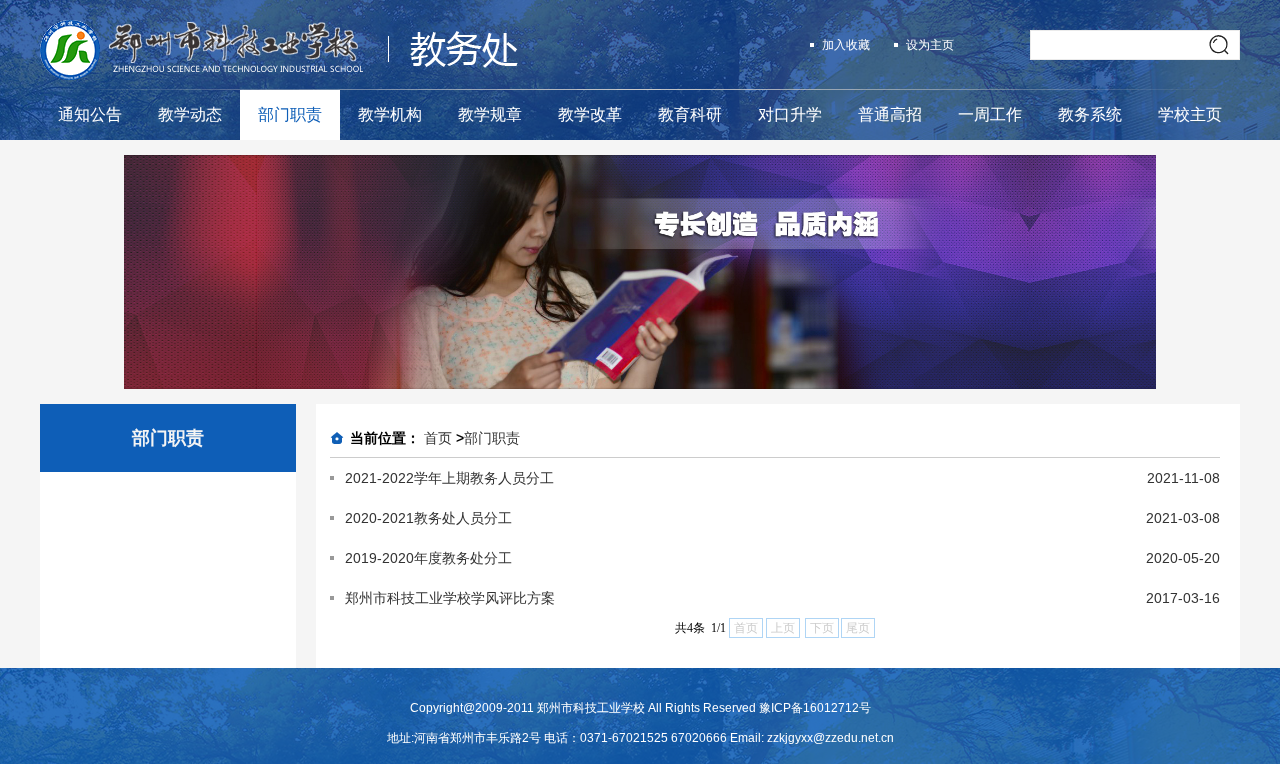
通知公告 (90, 114)
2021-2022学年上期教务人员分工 (449, 478)
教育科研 (690, 114)
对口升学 (790, 114)
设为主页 (930, 45)
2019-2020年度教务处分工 (428, 558)
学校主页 (1190, 114)
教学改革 (590, 114)
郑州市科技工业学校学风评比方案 (450, 598)
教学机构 (390, 114)
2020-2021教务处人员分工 (428, 518)
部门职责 (290, 114)
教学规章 (490, 114)
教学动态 (190, 114)
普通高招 (890, 114)
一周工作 (990, 114)
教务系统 (1090, 114)
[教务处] (279, 75)
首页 (438, 438)
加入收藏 (846, 45)
